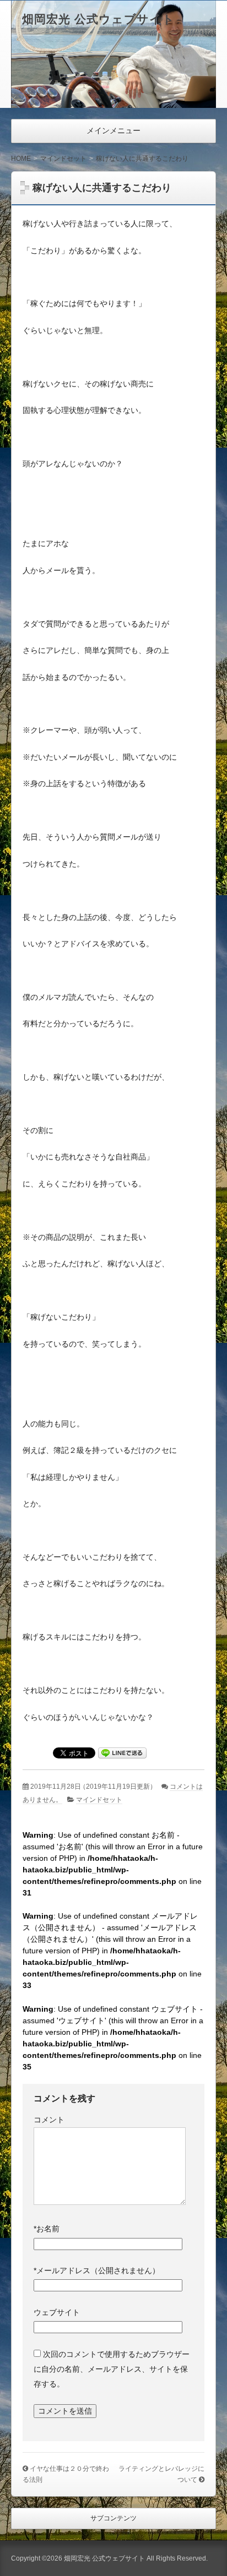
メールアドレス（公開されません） (97, 2270)
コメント (49, 2120)
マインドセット (99, 1800)
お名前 (47, 2229)
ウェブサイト (57, 2312)
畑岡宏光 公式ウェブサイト (98, 19)
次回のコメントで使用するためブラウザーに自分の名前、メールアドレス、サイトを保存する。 (112, 2369)
